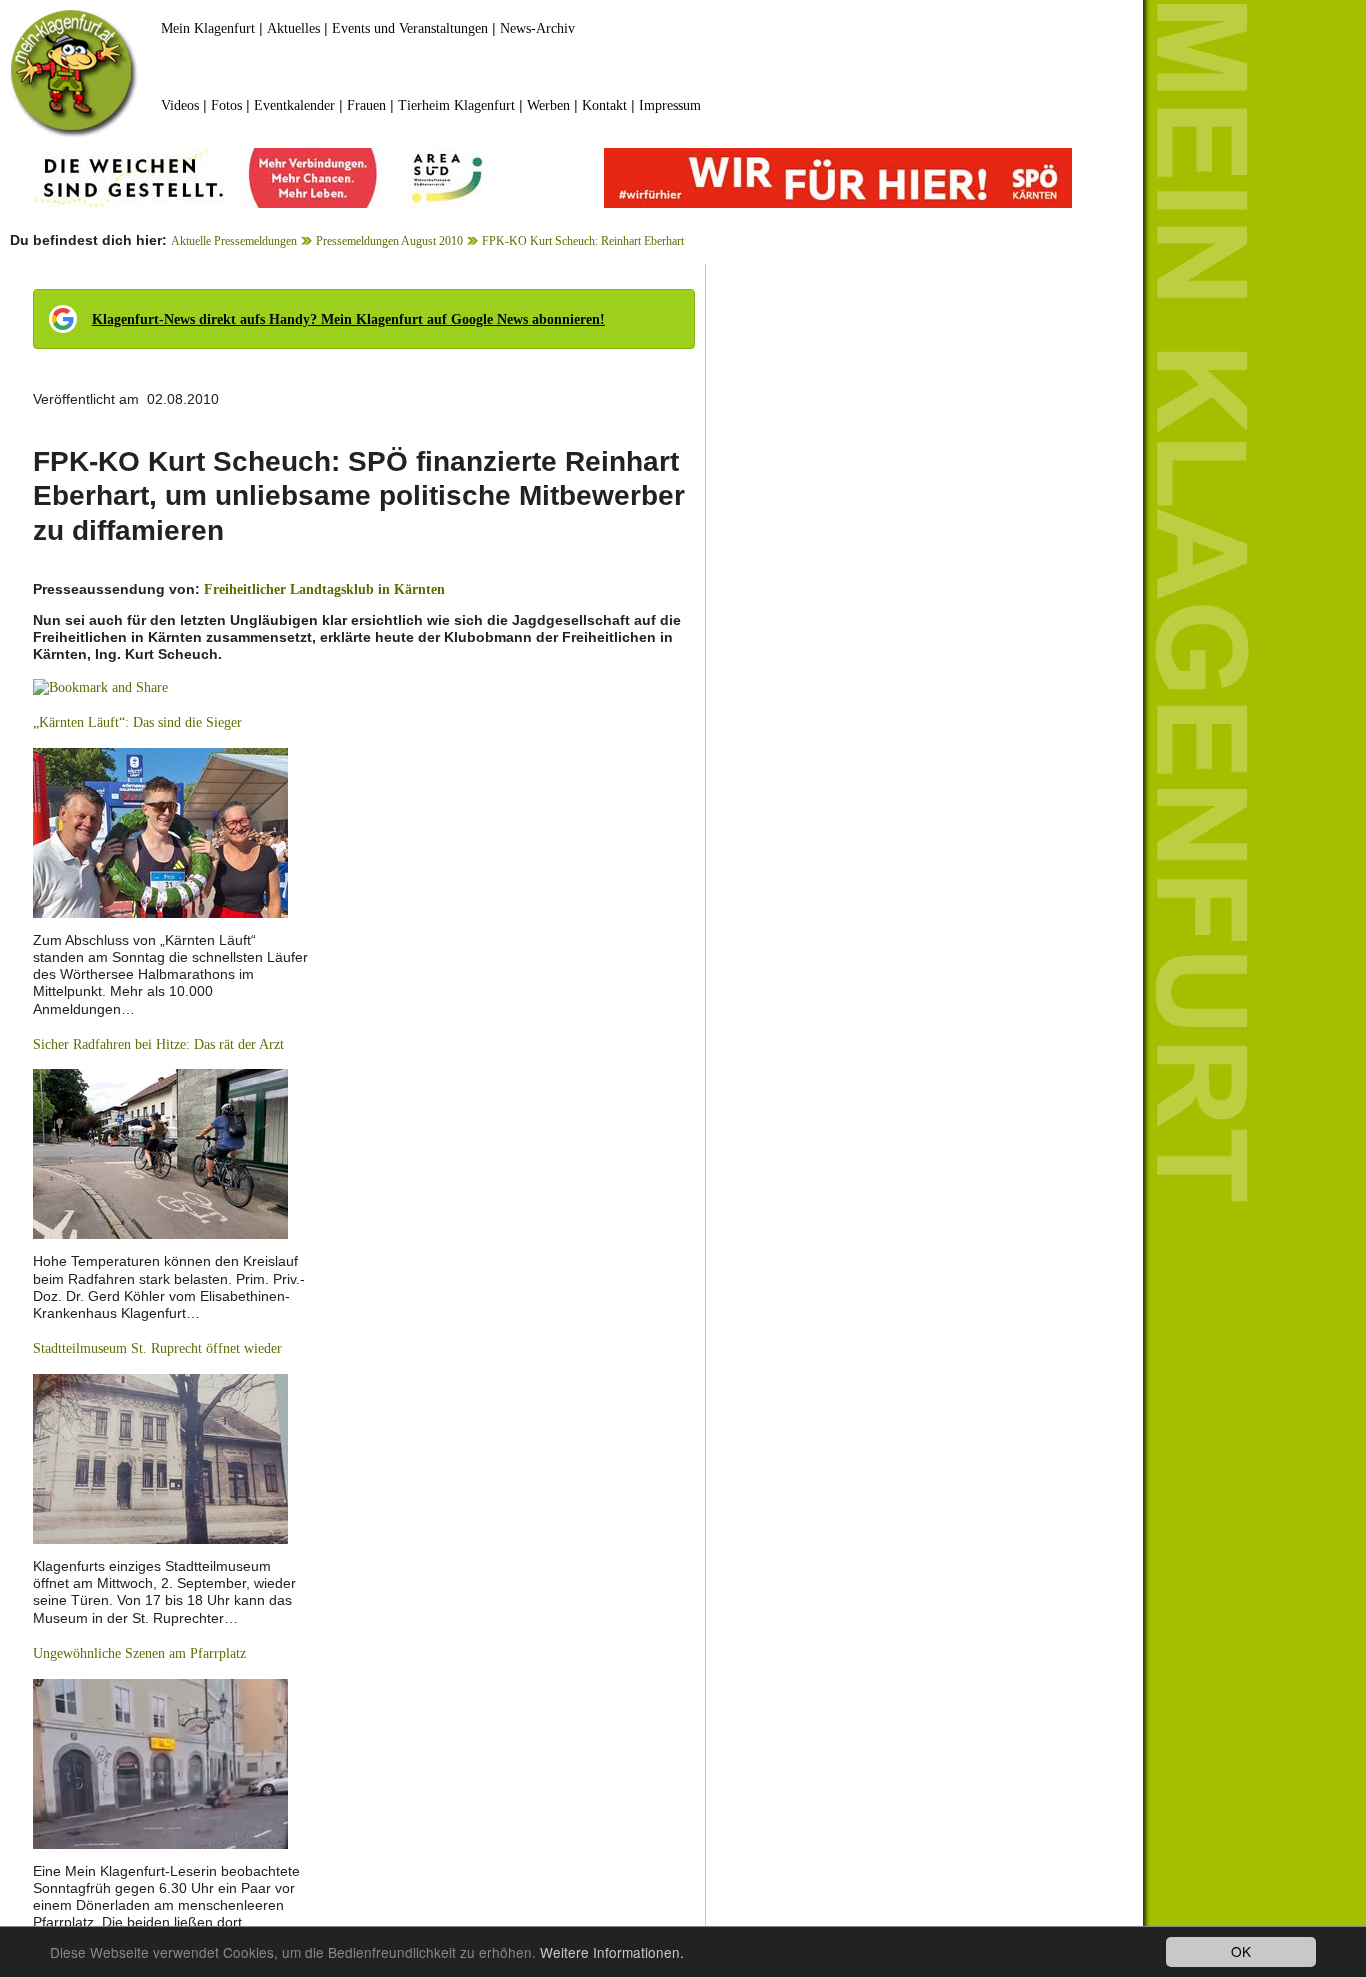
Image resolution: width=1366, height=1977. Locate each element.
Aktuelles (293, 28)
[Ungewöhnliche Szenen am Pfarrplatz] (160, 1762)
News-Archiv (537, 28)
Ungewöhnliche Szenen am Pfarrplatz (139, 1653)
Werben (548, 105)
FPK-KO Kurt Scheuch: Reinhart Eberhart (583, 241)
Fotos (226, 105)
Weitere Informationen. (612, 1952)
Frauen (366, 105)
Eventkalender (294, 105)
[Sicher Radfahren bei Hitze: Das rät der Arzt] (160, 1153)
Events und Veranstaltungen (410, 28)
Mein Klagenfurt (208, 28)
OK (1241, 1951)
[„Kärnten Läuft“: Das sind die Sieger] (160, 831)
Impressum (670, 105)
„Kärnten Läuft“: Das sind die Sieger (137, 722)
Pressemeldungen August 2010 (389, 241)
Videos (180, 105)
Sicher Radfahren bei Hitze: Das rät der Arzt (158, 1044)
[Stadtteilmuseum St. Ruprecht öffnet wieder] (160, 1457)
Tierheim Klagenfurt (456, 105)
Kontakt (604, 105)
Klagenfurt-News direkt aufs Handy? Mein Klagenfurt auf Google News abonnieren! (348, 319)
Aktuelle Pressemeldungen (234, 241)
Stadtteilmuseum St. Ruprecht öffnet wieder (157, 1348)
